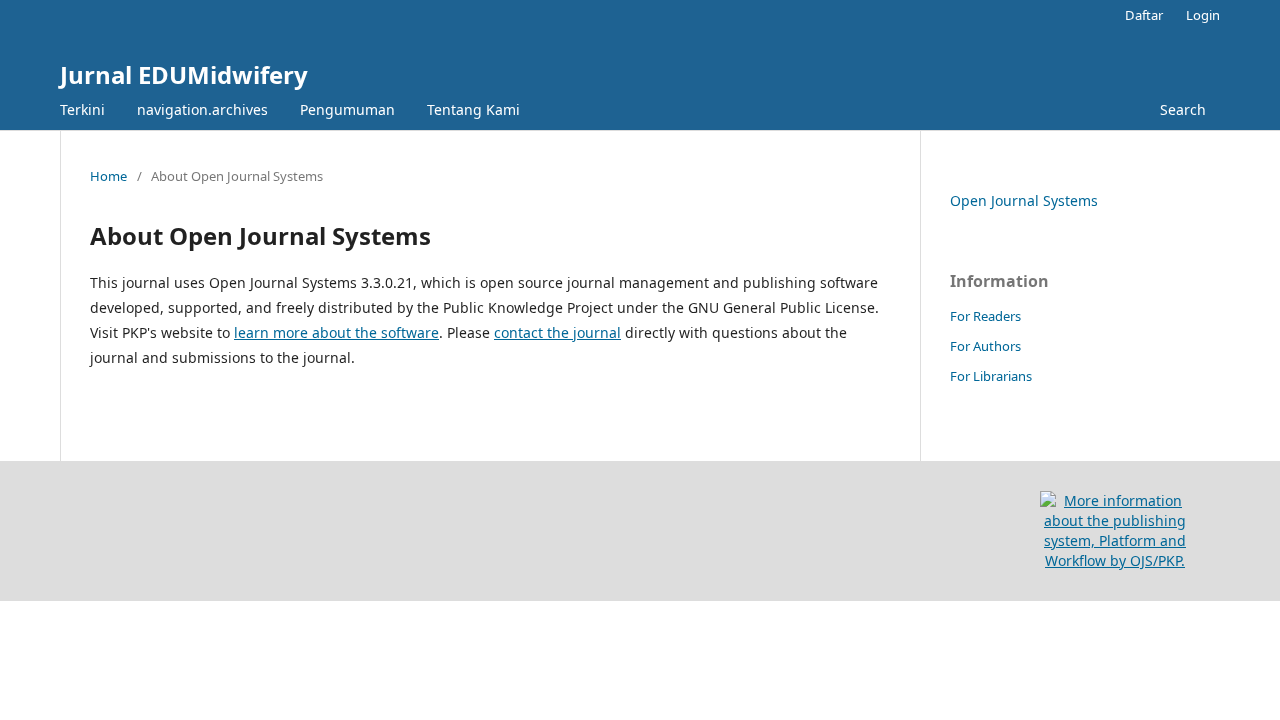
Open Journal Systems (1024, 200)
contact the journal (557, 332)
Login (1203, 15)
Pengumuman (347, 109)
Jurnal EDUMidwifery (184, 74)
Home (108, 176)
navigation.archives (202, 109)
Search (1183, 109)
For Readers (985, 316)
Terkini (82, 109)
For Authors (985, 346)
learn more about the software (336, 332)
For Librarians (991, 376)
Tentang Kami (473, 109)
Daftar (1144, 15)
